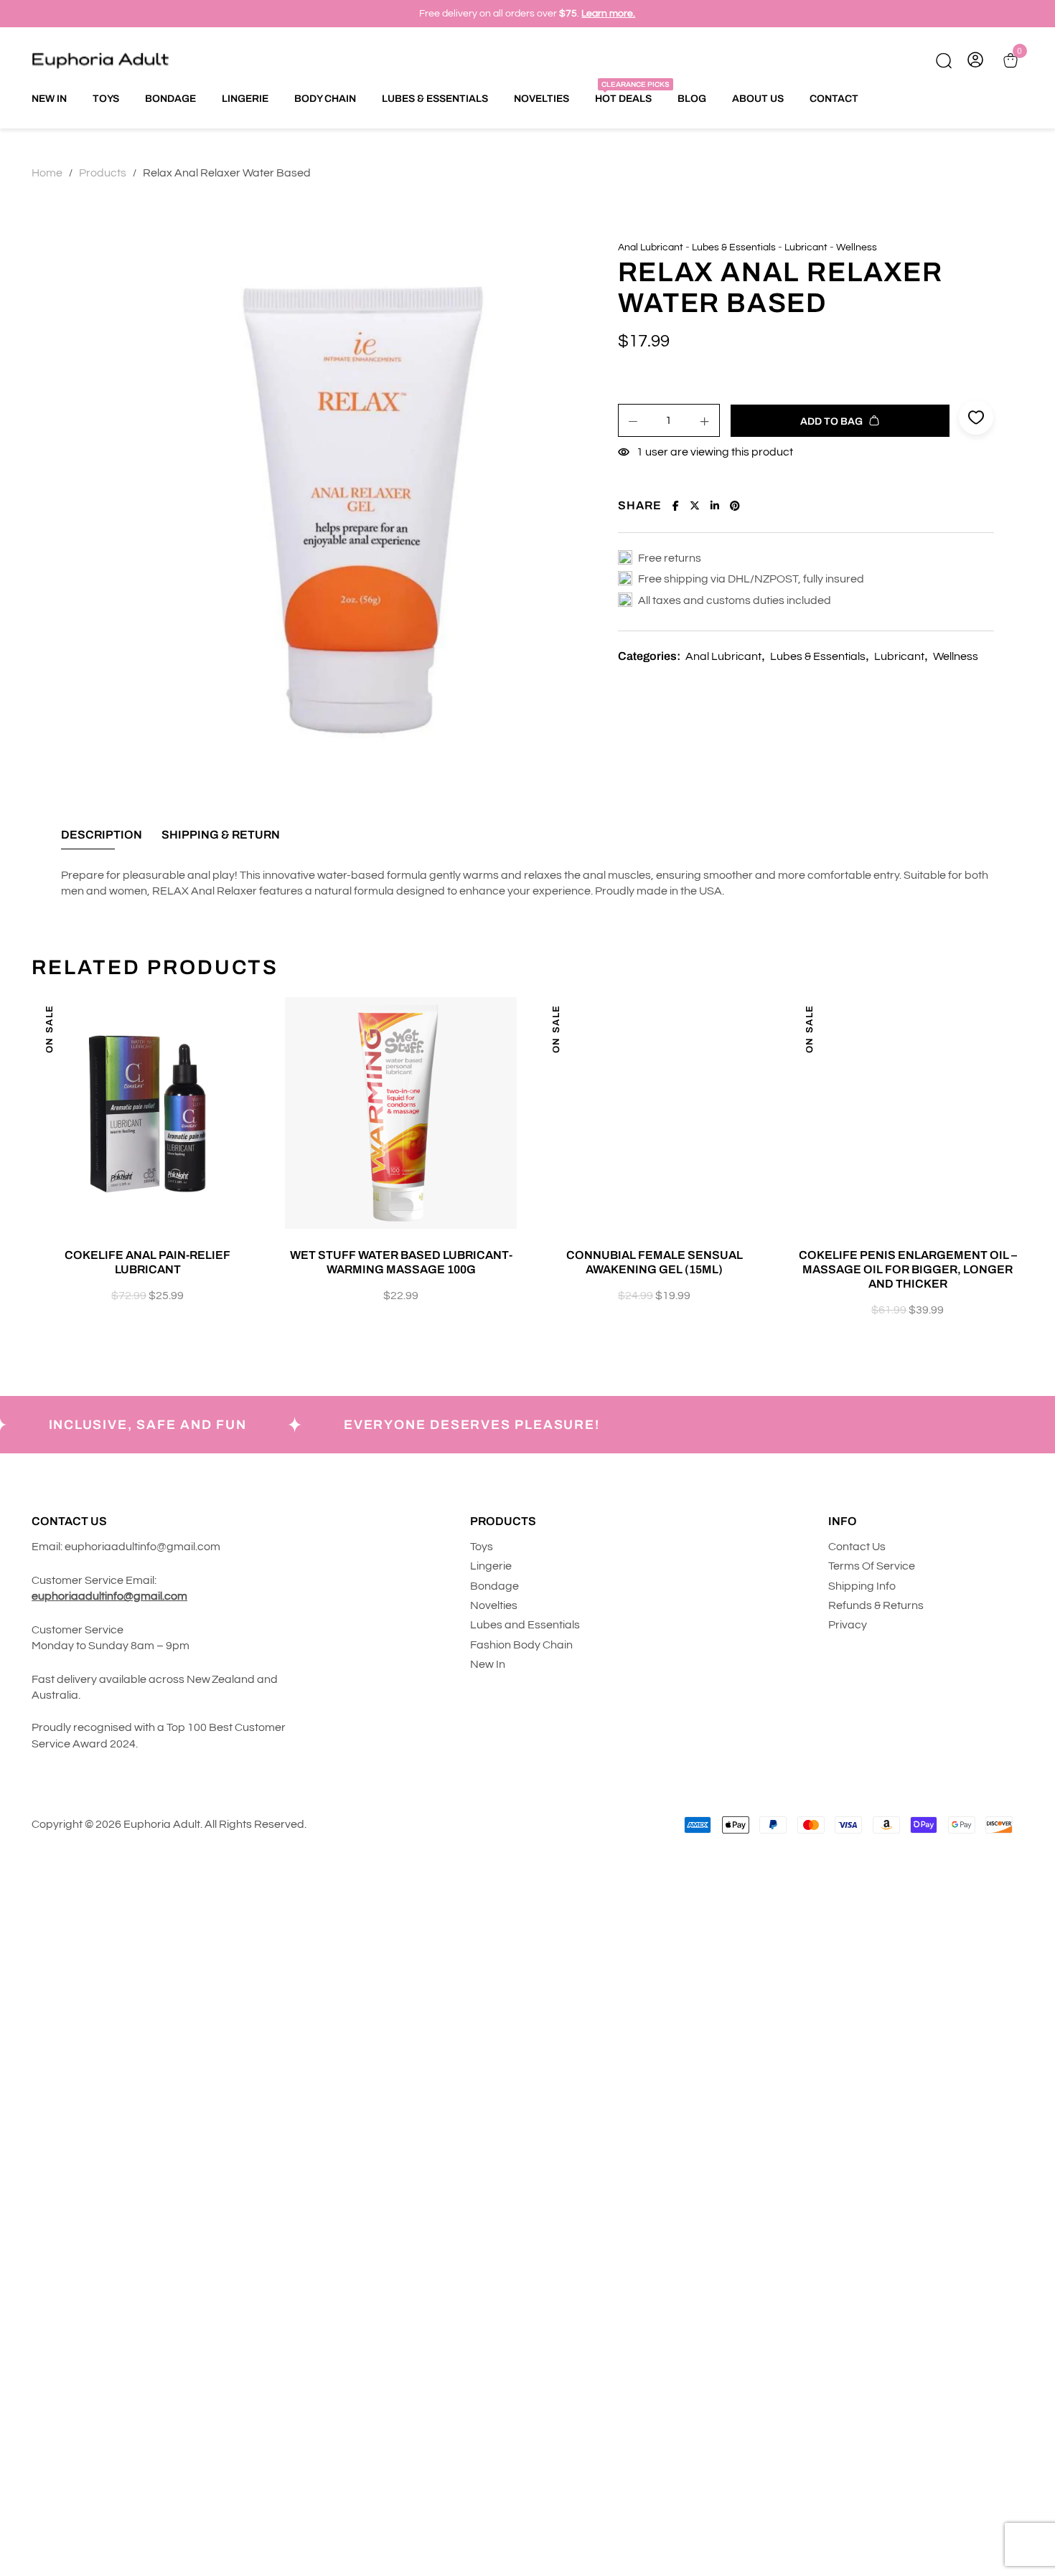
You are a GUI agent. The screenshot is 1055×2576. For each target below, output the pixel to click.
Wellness (857, 247)
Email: (47, 1547)
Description (102, 835)
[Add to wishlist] (259, 1023)
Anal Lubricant (651, 247)
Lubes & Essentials (734, 247)
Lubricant (806, 247)
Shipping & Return (221, 835)
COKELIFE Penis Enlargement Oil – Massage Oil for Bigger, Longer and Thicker (908, 1269)
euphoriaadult (101, 1547)
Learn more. (608, 14)
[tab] (102, 839)
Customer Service (79, 1630)
